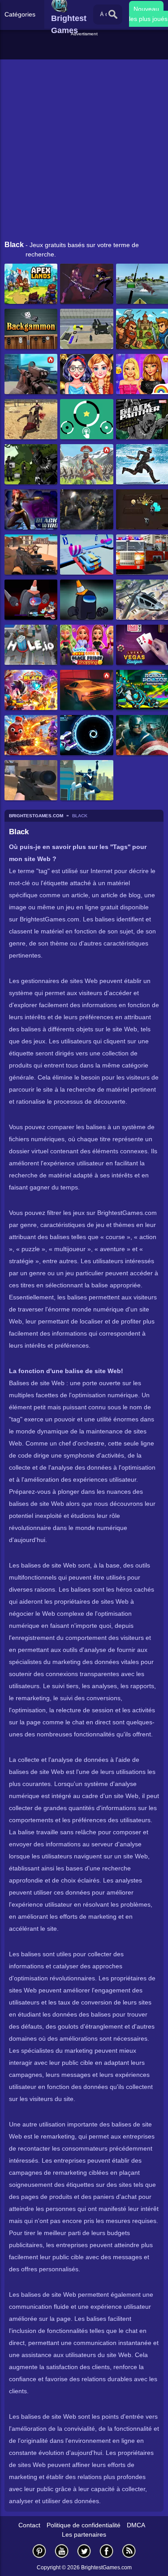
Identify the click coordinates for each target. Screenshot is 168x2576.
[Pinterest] (39, 2551)
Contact (29, 2525)
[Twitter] (84, 2551)
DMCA (136, 2525)
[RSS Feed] (129, 2551)
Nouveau (146, 9)
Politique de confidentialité (84, 2525)
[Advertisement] (85, 49)
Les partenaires (84, 2534)
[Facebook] (107, 2551)
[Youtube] (62, 2551)
